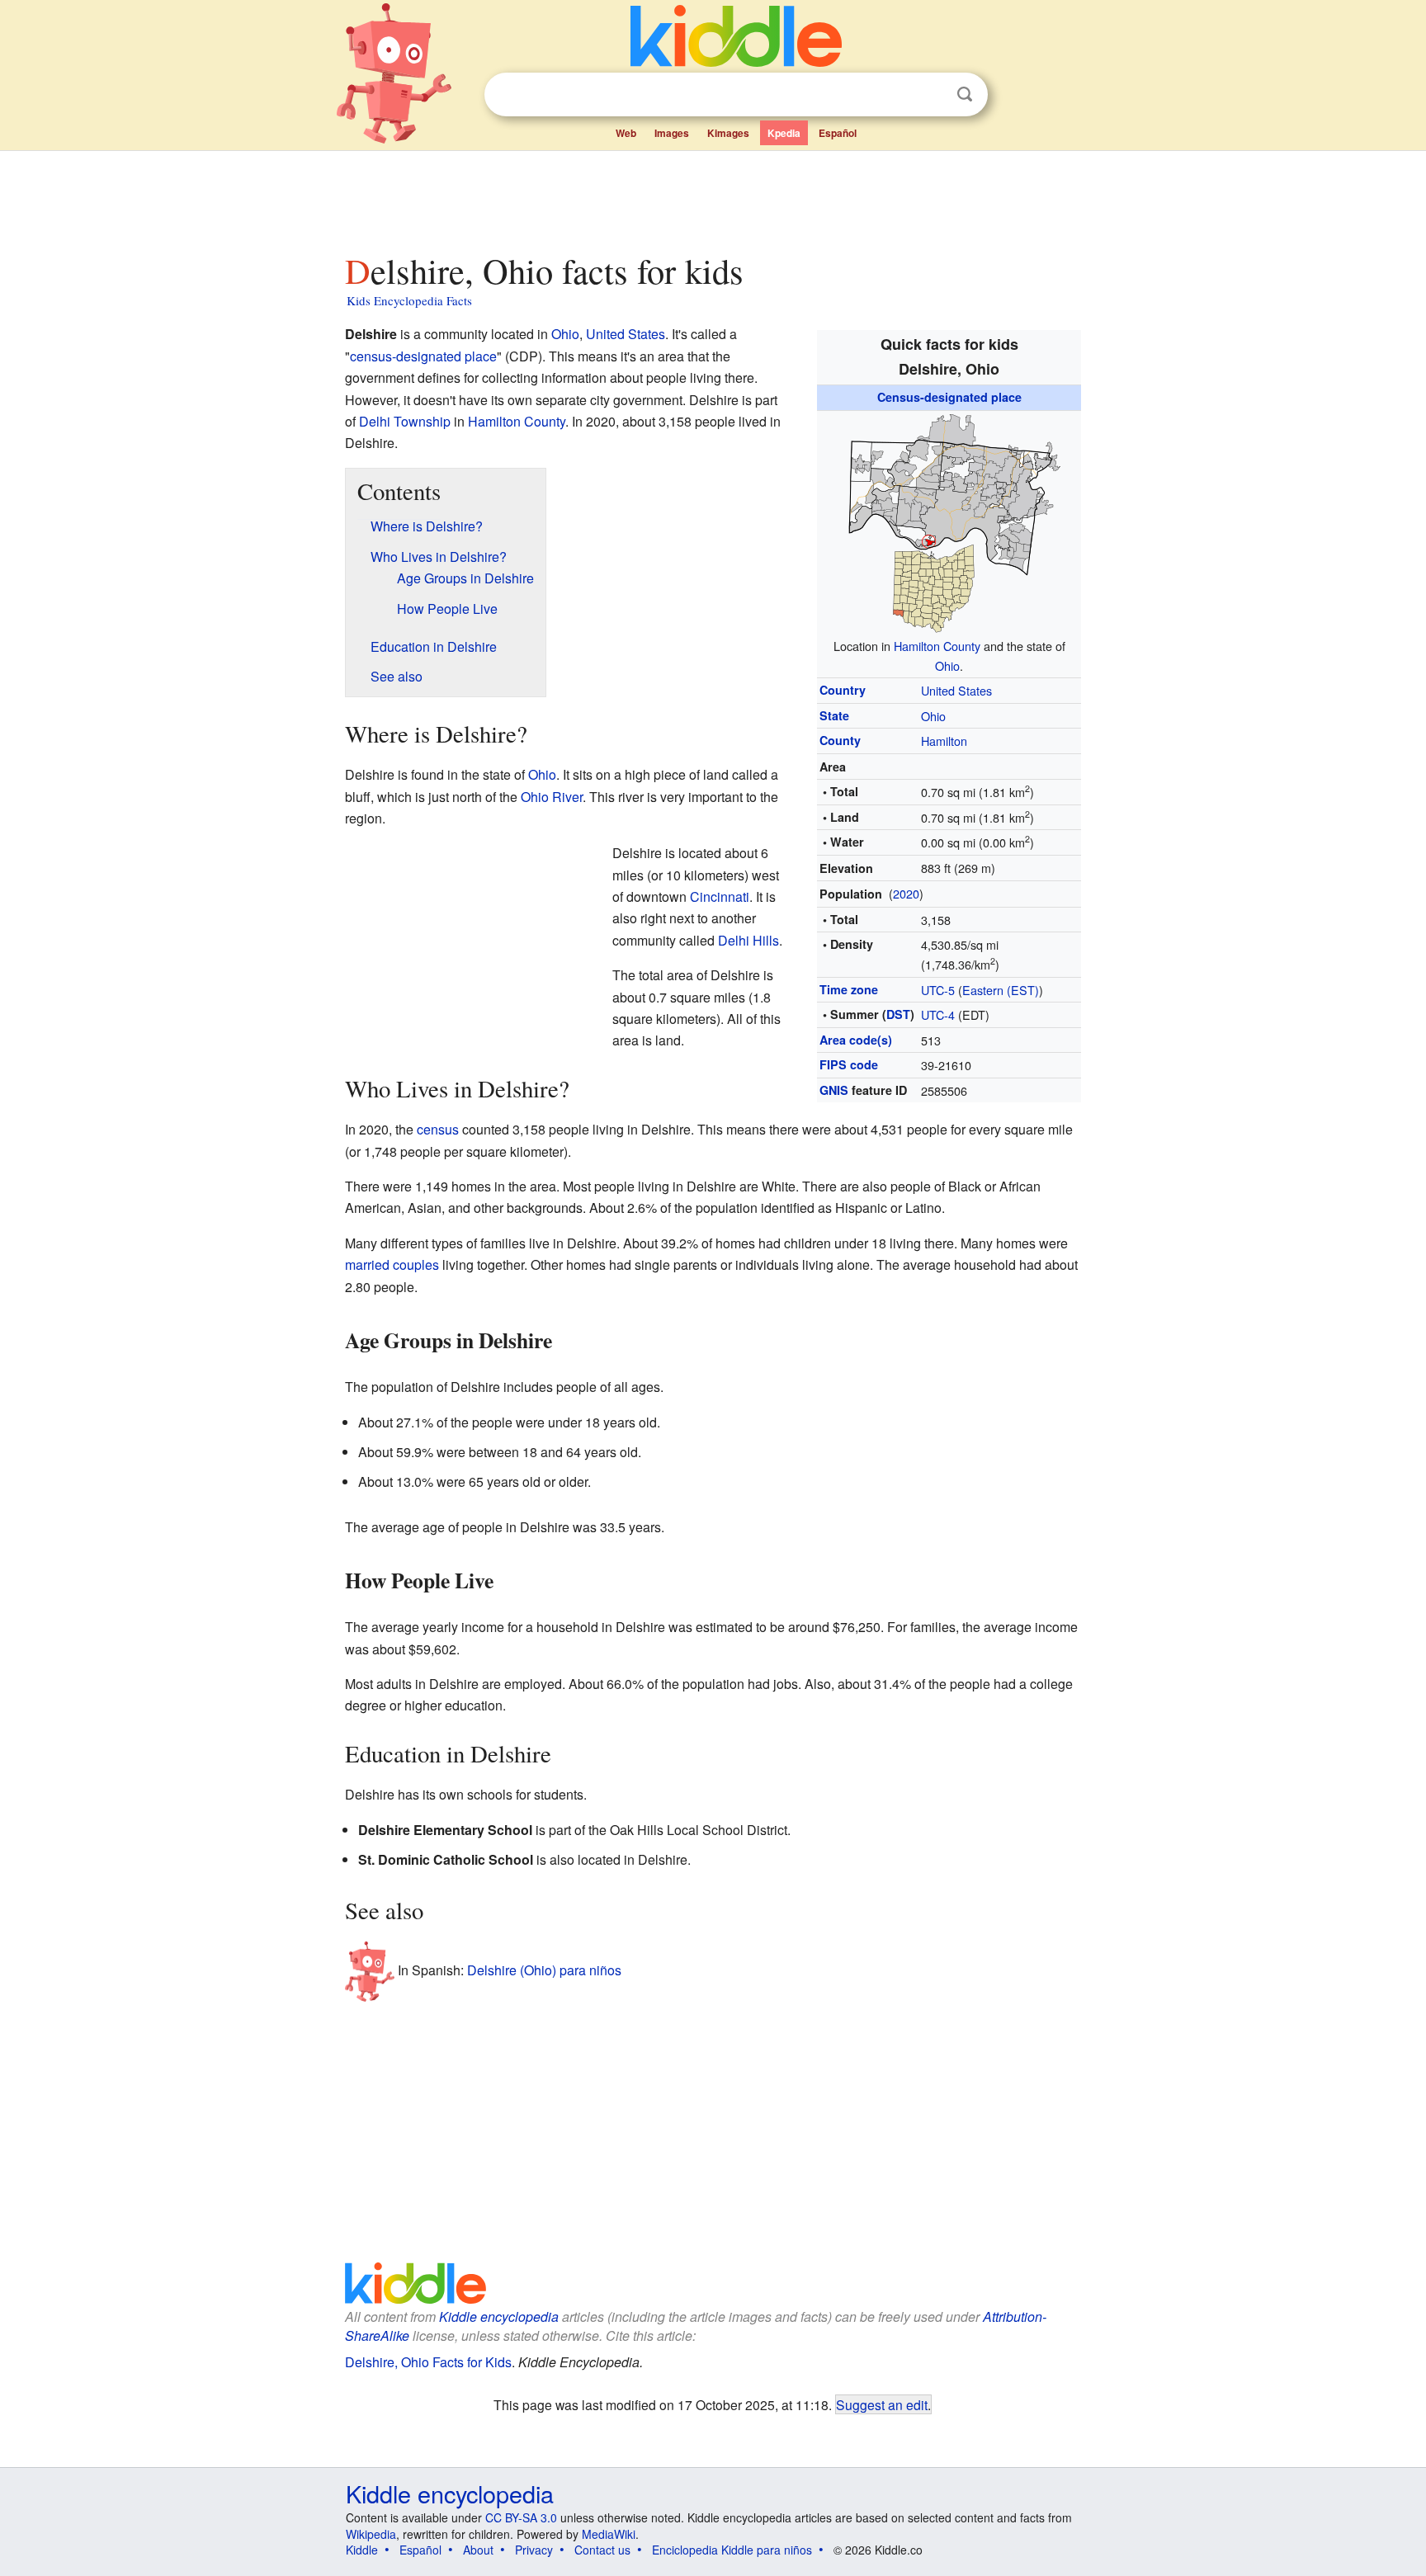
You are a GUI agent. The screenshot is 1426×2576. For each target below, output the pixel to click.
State (834, 715)
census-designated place (423, 356)
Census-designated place (949, 397)
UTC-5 (938, 990)
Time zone (849, 989)
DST (898, 1014)
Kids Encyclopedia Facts (409, 300)
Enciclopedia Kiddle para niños (732, 2550)
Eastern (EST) (1001, 990)
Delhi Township (405, 421)
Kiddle (362, 2550)
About (478, 2550)
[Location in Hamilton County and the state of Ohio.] (949, 520)
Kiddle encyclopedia (499, 2317)
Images (672, 133)
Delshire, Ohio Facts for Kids (428, 2362)
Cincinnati (720, 896)
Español (838, 133)
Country (843, 690)
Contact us (602, 2550)
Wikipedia (371, 2534)
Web (626, 133)
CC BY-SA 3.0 (521, 2517)
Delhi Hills (748, 940)
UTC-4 (938, 1014)
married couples (392, 1264)
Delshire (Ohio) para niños (544, 1970)
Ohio (947, 665)
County (840, 740)
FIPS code (849, 1064)
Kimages (728, 133)
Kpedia (784, 133)
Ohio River (552, 797)
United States (956, 690)
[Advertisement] (712, 197)
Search (965, 94)
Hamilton (944, 741)
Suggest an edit (882, 2404)
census (438, 1129)
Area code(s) (856, 1040)
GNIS (834, 1090)
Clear (931, 95)
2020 (906, 893)
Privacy (534, 2550)
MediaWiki (609, 2534)
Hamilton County (937, 646)
